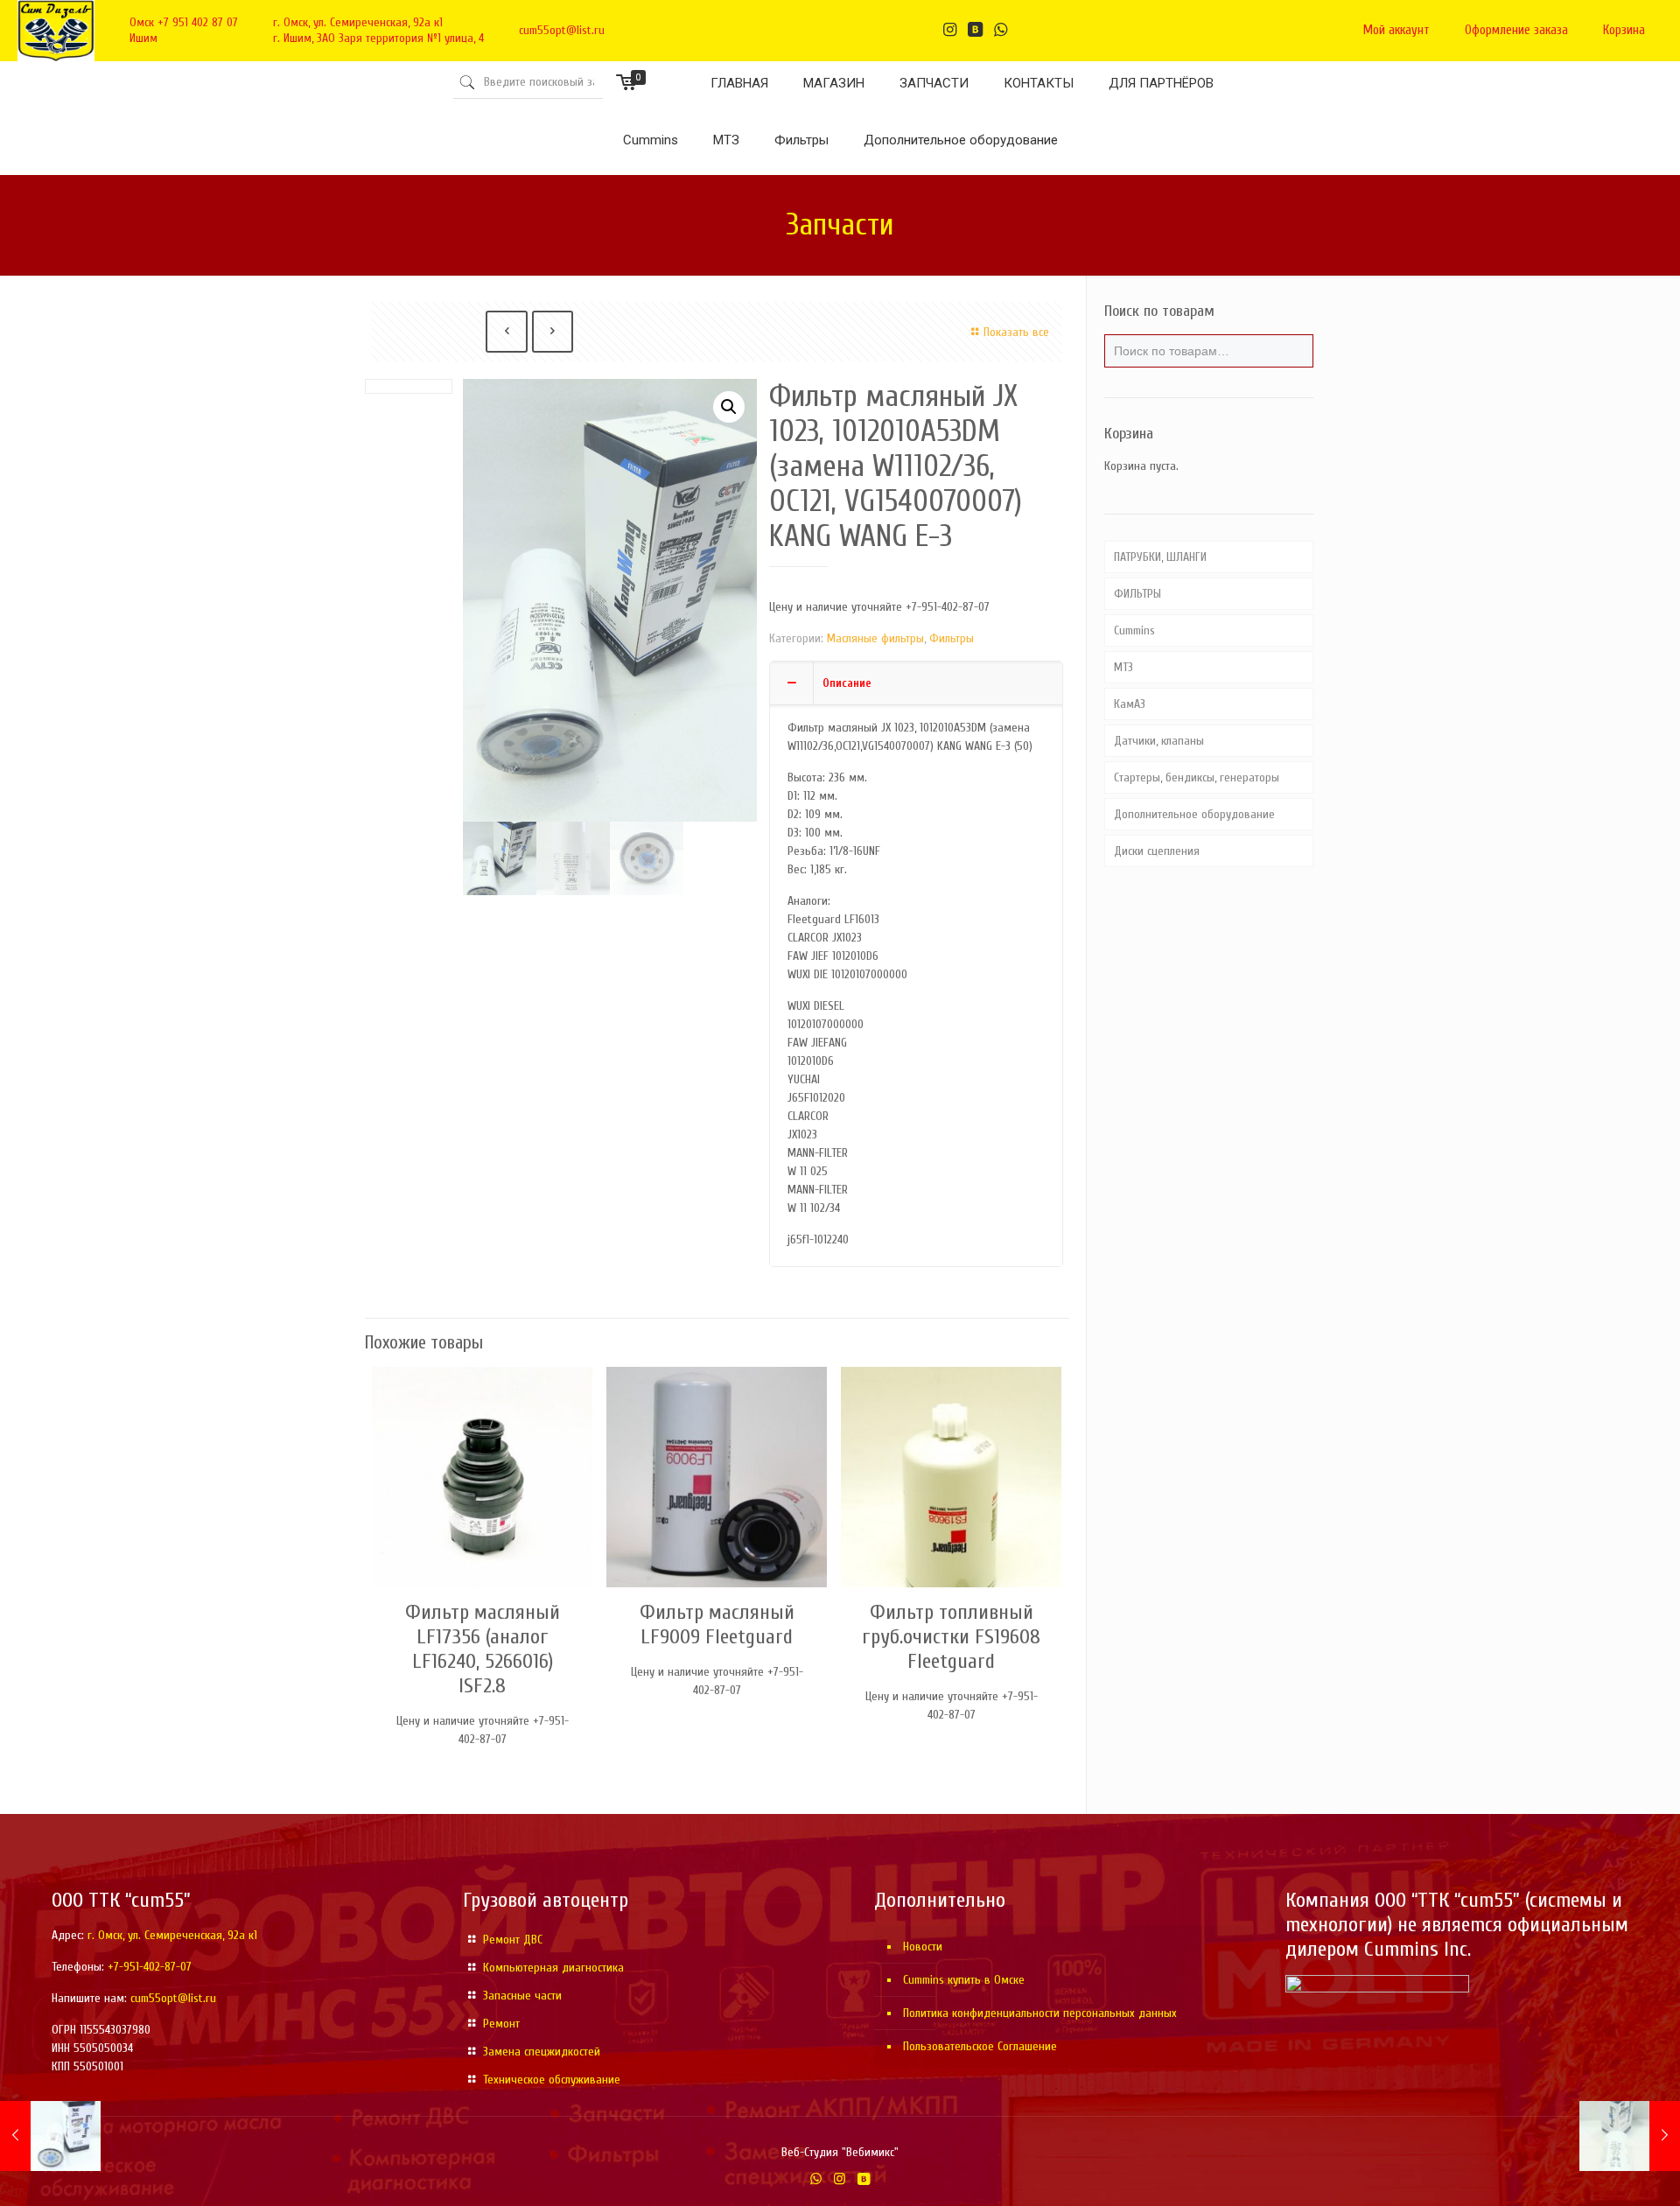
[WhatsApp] (816, 2179)
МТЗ (1123, 667)
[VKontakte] (863, 2179)
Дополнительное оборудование (1194, 814)
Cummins (1134, 630)
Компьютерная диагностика (553, 1968)
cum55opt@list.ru (562, 30)
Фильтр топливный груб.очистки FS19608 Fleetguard (951, 1637)
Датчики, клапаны (1159, 741)
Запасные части (522, 1996)
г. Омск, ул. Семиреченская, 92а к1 (358, 22)
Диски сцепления (1157, 851)
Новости (923, 1947)
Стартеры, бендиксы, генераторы (1197, 777)
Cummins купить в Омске (964, 1980)
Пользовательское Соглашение (980, 2046)
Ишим (143, 38)
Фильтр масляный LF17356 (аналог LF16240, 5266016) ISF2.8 (483, 1649)
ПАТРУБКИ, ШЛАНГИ (1160, 557)
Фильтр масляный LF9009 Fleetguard (717, 1625)
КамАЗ (1130, 704)
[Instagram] (840, 2179)
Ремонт (501, 2024)
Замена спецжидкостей (542, 2052)
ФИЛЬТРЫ (1137, 594)
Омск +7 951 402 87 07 (184, 22)
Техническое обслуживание (552, 2080)
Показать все (1016, 332)
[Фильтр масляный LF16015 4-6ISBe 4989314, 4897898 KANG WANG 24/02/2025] (1630, 2136)
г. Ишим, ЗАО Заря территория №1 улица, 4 (378, 38)
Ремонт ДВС (513, 1940)
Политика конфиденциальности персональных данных (1040, 2013)
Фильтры (952, 638)
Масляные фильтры (875, 638)
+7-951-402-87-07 (150, 1967)
